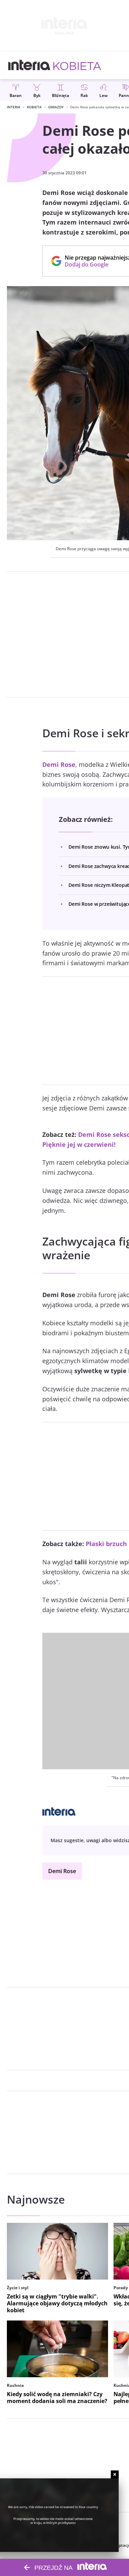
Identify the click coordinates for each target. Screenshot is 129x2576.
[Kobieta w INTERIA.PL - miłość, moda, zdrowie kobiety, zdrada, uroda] (77, 65)
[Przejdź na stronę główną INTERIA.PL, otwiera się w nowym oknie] (29, 65)
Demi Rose (62, 1871)
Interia (14, 107)
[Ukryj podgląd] (115, 2474)
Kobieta (34, 107)
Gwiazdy (56, 107)
